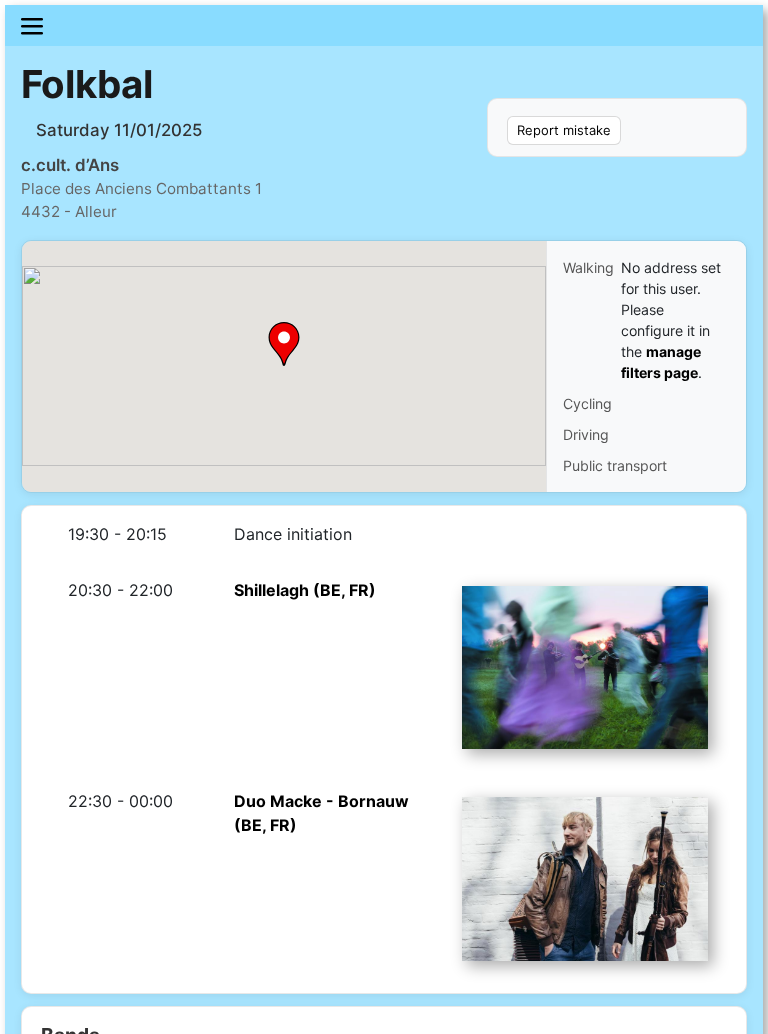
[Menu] (384, 25)
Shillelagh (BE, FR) (305, 590)
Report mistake (564, 130)
